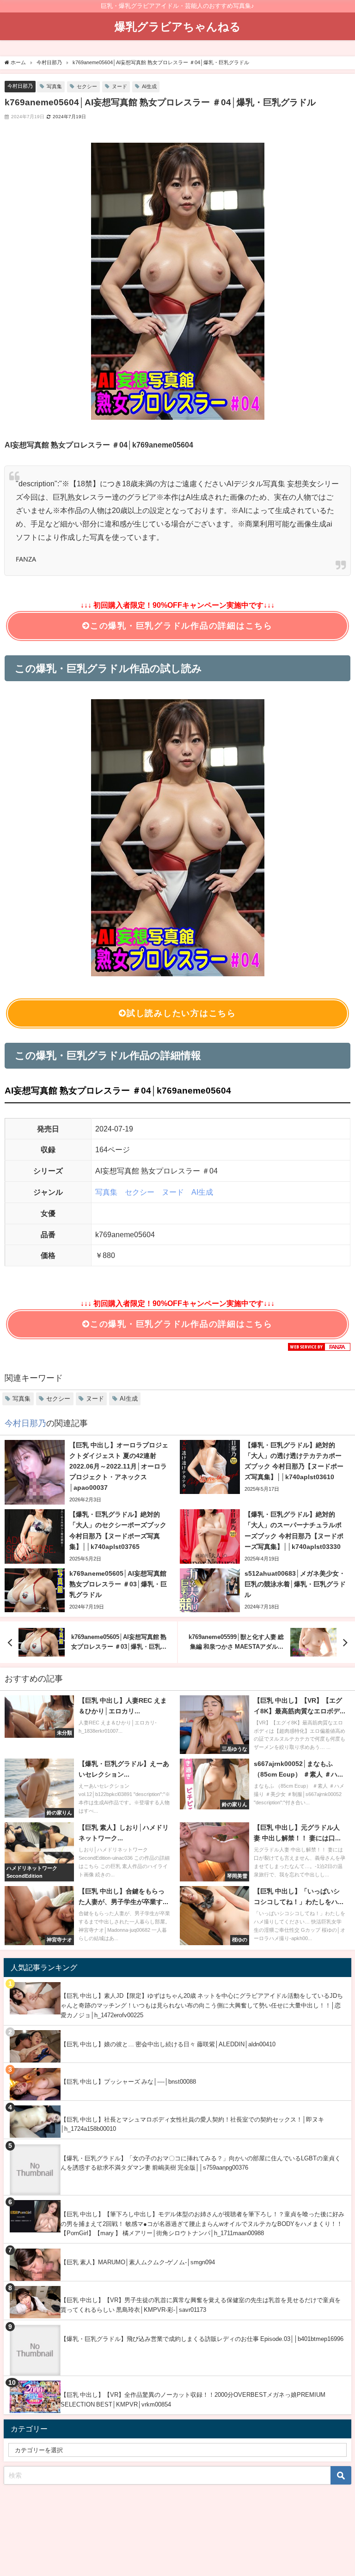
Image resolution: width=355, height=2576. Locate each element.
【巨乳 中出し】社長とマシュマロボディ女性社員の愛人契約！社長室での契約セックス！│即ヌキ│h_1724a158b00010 (192, 2124)
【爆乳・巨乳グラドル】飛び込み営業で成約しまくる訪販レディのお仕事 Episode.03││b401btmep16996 (202, 2339)
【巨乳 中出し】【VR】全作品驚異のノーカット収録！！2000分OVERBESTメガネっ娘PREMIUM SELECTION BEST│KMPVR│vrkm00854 (193, 2400)
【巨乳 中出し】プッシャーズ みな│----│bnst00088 (128, 2082)
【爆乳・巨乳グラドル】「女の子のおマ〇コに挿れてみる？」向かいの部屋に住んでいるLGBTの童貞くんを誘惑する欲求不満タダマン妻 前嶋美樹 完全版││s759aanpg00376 (201, 2163)
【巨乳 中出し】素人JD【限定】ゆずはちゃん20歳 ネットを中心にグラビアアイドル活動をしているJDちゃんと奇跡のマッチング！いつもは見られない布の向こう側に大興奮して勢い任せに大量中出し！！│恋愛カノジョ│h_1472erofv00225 (202, 2005)
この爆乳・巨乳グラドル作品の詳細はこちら (181, 626)
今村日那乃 (20, 86)
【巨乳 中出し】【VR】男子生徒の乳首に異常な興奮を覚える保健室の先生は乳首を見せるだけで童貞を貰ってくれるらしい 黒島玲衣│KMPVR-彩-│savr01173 (201, 2305)
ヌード (119, 86)
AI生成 (149, 86)
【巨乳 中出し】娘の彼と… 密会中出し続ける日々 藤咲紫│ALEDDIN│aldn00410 (168, 2044)
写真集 (54, 86)
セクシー (87, 86)
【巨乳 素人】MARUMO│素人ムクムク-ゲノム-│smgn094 (138, 2262)
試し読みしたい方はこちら (181, 1013)
